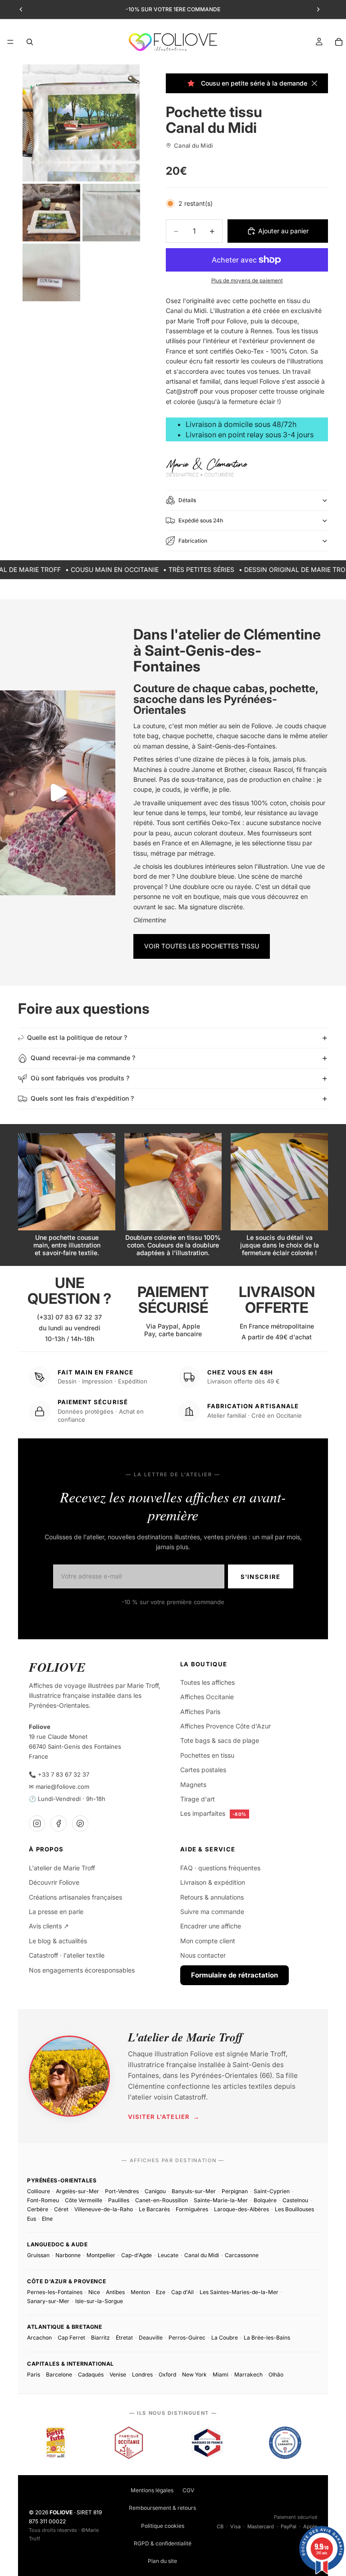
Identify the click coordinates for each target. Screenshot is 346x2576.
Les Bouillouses (294, 2209)
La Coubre (225, 2338)
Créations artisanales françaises (75, 1897)
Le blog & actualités (58, 1941)
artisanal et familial (193, 381)
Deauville (151, 2338)
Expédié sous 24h (201, 520)
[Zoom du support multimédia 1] (81, 123)
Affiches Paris (200, 1712)
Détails (187, 500)
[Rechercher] (30, 42)
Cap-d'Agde (137, 2255)
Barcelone (59, 2374)
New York (194, 2374)
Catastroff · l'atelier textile (67, 1955)
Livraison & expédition (213, 1882)
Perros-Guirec (187, 2338)
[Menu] (10, 42)
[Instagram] (37, 1823)
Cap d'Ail (182, 2292)
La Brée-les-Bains (267, 2338)
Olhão (276, 2374)
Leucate (168, 2255)
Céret (61, 2209)
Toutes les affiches (207, 1682)
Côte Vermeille (84, 2200)
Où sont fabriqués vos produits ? (80, 1078)
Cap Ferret (71, 2338)
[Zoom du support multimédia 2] (51, 213)
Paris (34, 2374)
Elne (47, 2219)
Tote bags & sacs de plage (220, 1740)
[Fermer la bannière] (314, 83)
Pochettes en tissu (207, 1755)
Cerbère (38, 2209)
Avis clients (49, 1926)
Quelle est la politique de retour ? (77, 1037)
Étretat (124, 2338)
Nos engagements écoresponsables (82, 1970)
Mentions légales (152, 2490)
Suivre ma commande (212, 1912)
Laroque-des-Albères (241, 2209)
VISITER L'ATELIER (164, 2117)
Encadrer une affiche (211, 1926)
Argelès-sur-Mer (77, 2191)
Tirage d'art (198, 1799)
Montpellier (101, 2255)
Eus (32, 2219)
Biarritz (100, 2338)
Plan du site (162, 2561)
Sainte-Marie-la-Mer (221, 2200)
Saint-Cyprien (272, 2191)
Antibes (115, 2292)
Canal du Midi (202, 2255)
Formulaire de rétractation (234, 1975)
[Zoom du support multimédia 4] (51, 272)
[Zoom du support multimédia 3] (111, 213)
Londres (142, 2374)
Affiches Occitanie (207, 1697)
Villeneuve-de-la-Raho (104, 2209)
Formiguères (192, 2209)
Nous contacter (203, 1955)
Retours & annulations (212, 1897)
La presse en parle (56, 1912)
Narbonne (68, 2255)
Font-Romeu (43, 2200)
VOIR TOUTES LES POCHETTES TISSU (202, 946)
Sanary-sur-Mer (48, 2301)
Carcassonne (242, 2255)
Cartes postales (203, 1770)
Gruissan (38, 2255)
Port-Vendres (122, 2191)
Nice (94, 2292)
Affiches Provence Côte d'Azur (225, 1726)
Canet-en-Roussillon (162, 2200)
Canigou (155, 2191)
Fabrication (193, 541)
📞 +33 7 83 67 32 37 (59, 1774)
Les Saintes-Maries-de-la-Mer (239, 2292)
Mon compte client (208, 1941)
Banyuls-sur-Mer (194, 2191)
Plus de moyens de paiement (247, 281)
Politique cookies (163, 2526)
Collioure (39, 2191)
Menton (140, 2292)
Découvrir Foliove (54, 1882)
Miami (221, 2374)
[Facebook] (59, 1823)
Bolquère (265, 2200)
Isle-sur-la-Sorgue (99, 2301)
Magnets (193, 1785)
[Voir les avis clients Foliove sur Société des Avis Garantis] (285, 2443)
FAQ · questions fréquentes (220, 1868)
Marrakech (248, 2374)
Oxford (167, 2374)
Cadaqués (91, 2374)
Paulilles (119, 2200)
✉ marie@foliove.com (59, 1787)
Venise (118, 2374)
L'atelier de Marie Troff (62, 1868)
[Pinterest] (80, 1823)
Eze (161, 2292)
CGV (188, 2490)
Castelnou (295, 2200)
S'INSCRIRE (261, 1577)
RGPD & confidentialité (163, 2543)
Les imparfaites (213, 1813)
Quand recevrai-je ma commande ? (83, 1058)
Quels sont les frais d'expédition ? (82, 1098)
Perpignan (235, 2191)
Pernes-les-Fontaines (55, 2292)
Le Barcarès (154, 2209)
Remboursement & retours (162, 2508)
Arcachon (39, 2338)
